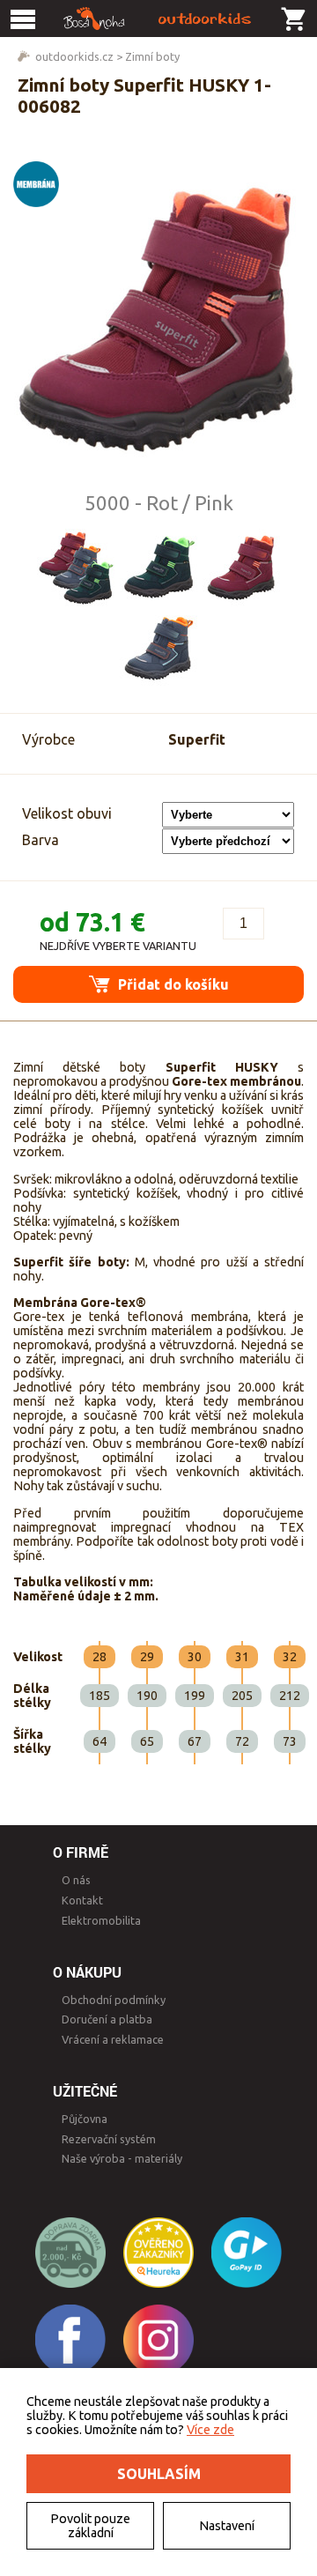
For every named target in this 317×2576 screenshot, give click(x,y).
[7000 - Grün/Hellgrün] (158, 568)
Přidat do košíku (172, 984)
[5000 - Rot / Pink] (241, 568)
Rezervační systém (109, 2139)
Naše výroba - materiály (122, 2158)
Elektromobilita (101, 1920)
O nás (76, 1880)
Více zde (210, 2430)
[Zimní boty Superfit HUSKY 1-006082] (158, 320)
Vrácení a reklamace (113, 2039)
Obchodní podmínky (114, 2000)
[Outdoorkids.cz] (158, 19)
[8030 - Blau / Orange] (158, 647)
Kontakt (82, 1900)
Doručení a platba (107, 2019)
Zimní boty (152, 56)
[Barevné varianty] (76, 568)
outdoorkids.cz (74, 56)
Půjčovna (85, 2119)
